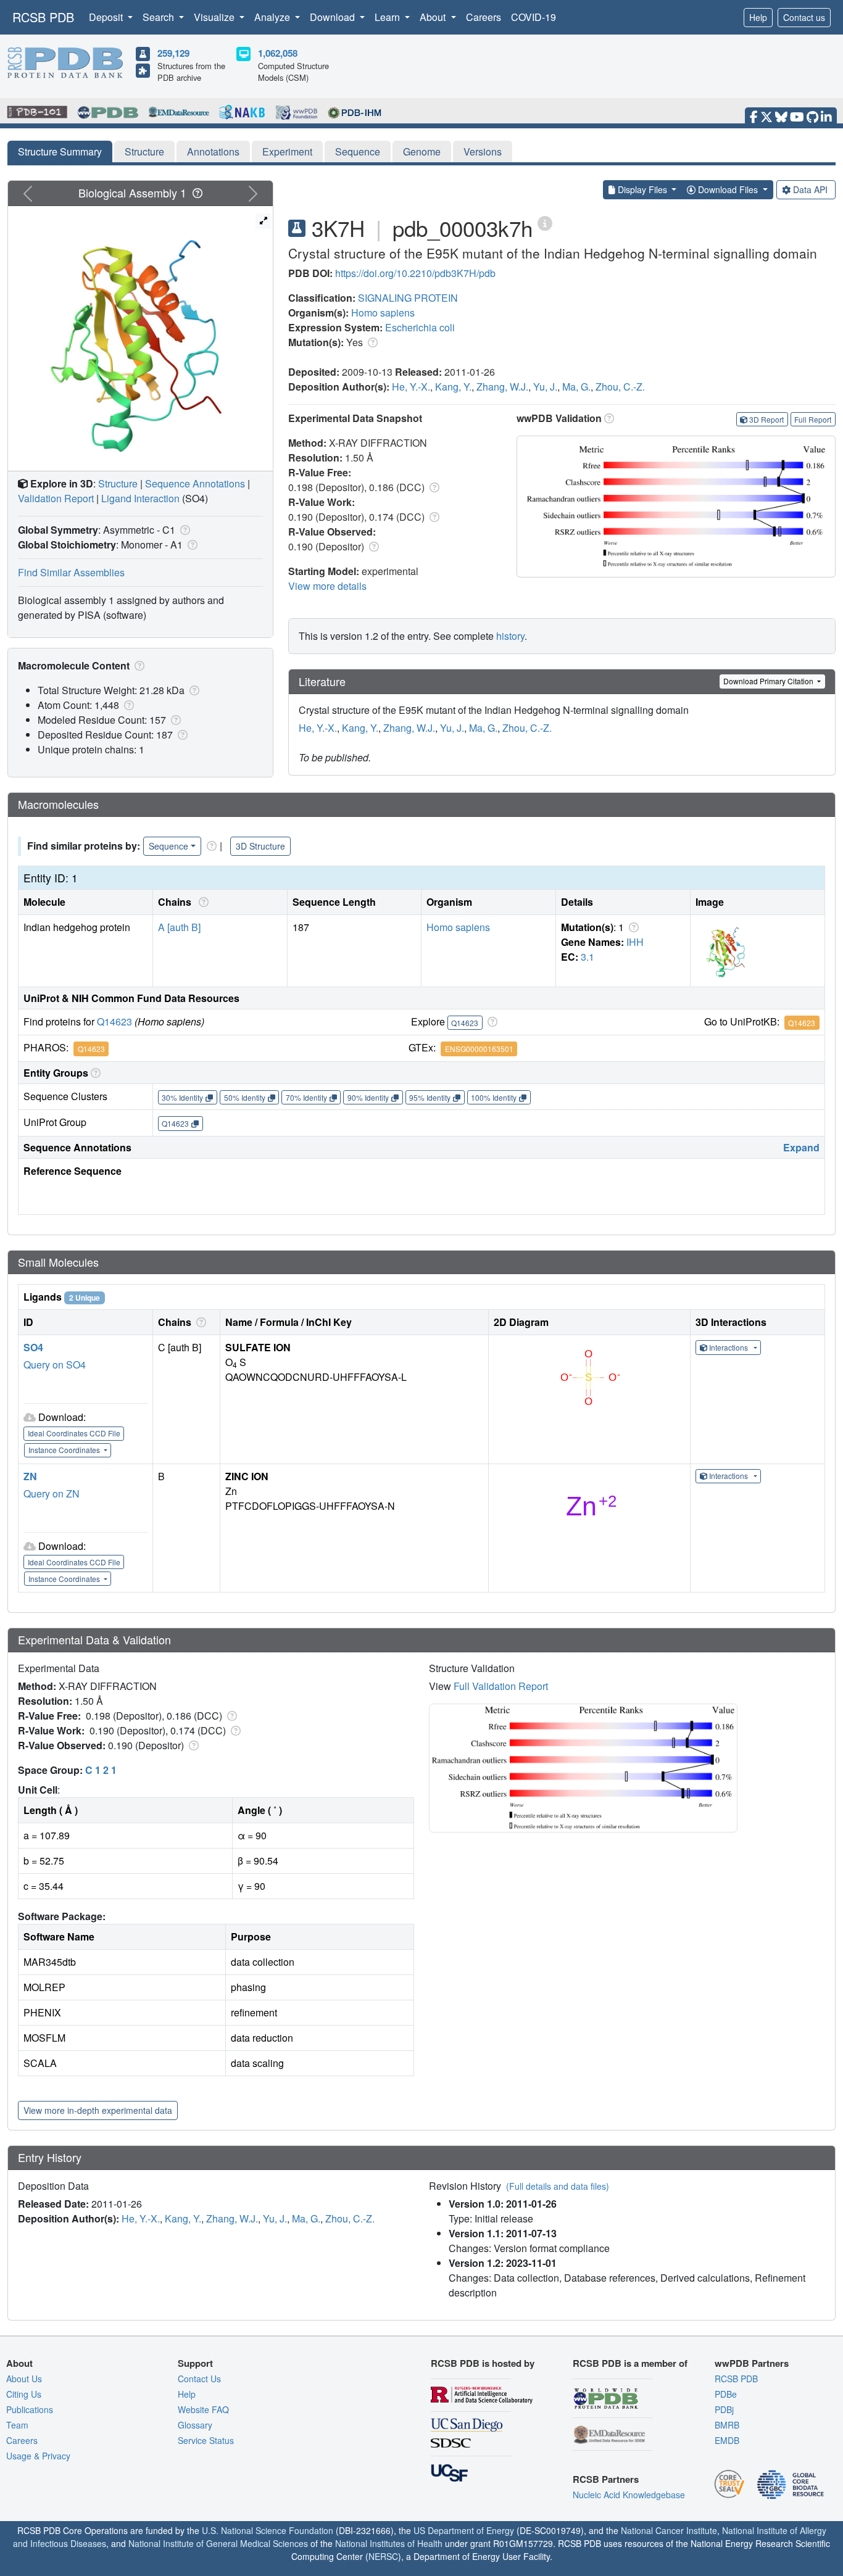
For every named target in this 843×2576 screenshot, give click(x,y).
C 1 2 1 (101, 1770)
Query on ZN (52, 1493)
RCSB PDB (43, 17)
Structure (144, 151)
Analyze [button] (273, 17)
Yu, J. (545, 387)
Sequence (358, 151)
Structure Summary (60, 151)
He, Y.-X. (411, 387)
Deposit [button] (107, 17)
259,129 (173, 53)
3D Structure (260, 846)
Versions (483, 151)
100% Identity (494, 1097)
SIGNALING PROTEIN (408, 298)
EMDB (727, 2440)
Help (758, 17)
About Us (24, 2379)
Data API (810, 189)
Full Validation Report (501, 1686)
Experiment (287, 151)
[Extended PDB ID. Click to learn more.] (545, 222)
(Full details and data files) (558, 2186)
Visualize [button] (215, 17)
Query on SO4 (55, 1365)
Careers (484, 17)
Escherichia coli (420, 327)
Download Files (728, 189)
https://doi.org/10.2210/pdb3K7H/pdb (415, 273)
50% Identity (245, 1097)
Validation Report (56, 498)
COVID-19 (534, 17)
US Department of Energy (464, 2530)
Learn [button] (388, 17)
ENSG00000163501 (479, 1049)
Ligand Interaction (140, 498)
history (510, 636)
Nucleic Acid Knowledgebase (629, 2495)
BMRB (727, 2425)
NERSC (383, 2556)
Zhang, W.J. (502, 387)
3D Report (766, 419)
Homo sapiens (383, 313)
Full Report (813, 419)
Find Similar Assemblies (71, 572)
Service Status (206, 2440)
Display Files (642, 189)
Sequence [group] (168, 846)
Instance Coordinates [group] (65, 1450)
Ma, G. (576, 387)
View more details (327, 586)
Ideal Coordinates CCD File (74, 1433)
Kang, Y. (453, 387)
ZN (30, 1476)
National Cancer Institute (669, 2530)
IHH (635, 942)
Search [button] (160, 17)
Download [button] (334, 17)
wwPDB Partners (752, 2363)
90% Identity (368, 1097)
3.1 (588, 957)
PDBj (724, 2409)
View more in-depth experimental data (98, 2110)
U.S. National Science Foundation (268, 2530)
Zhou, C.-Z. (620, 387)
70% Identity (306, 1097)
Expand (801, 1147)
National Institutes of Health (389, 2543)
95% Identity (430, 1097)
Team (17, 2425)
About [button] (434, 17)
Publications (30, 2409)
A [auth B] (179, 927)
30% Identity (182, 1097)
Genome (422, 151)
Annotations (213, 151)
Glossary (195, 2425)
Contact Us (199, 2379)
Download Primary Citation (769, 681)
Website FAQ (203, 2409)
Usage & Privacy (38, 2456)
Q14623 (114, 1021)
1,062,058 (278, 53)
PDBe (726, 2394)
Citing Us (24, 2394)
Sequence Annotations (195, 483)
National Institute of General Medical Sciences (218, 2543)
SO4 (33, 1347)
